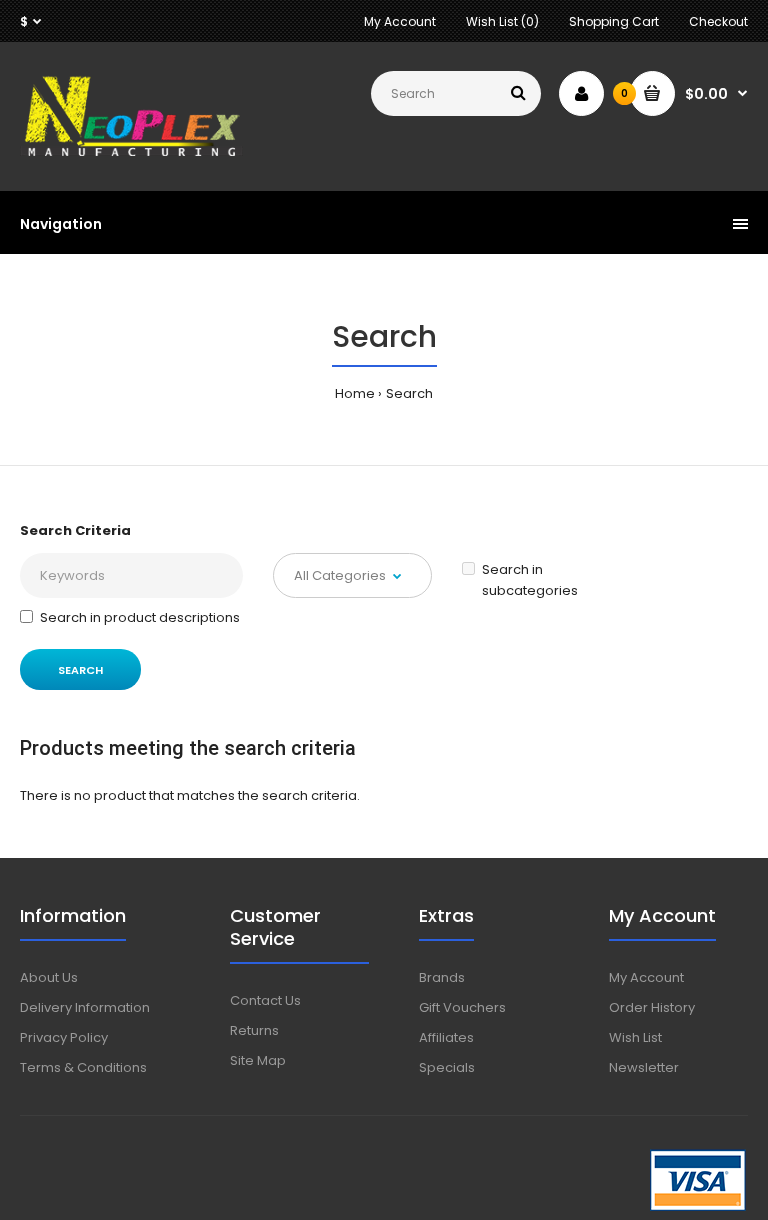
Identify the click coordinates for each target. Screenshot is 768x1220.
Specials (447, 1067)
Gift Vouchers (462, 1007)
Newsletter (644, 1067)
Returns (254, 1030)
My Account (400, 21)
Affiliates (446, 1037)
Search (409, 393)
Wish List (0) (502, 21)
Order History (652, 1007)
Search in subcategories (530, 580)
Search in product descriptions (140, 617)
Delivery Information (85, 1007)
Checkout (718, 21)
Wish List (635, 1037)
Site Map (258, 1060)
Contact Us (265, 1000)
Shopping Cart (614, 21)
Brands (442, 977)
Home (355, 393)
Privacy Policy (64, 1037)
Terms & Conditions (83, 1067)
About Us (49, 977)
